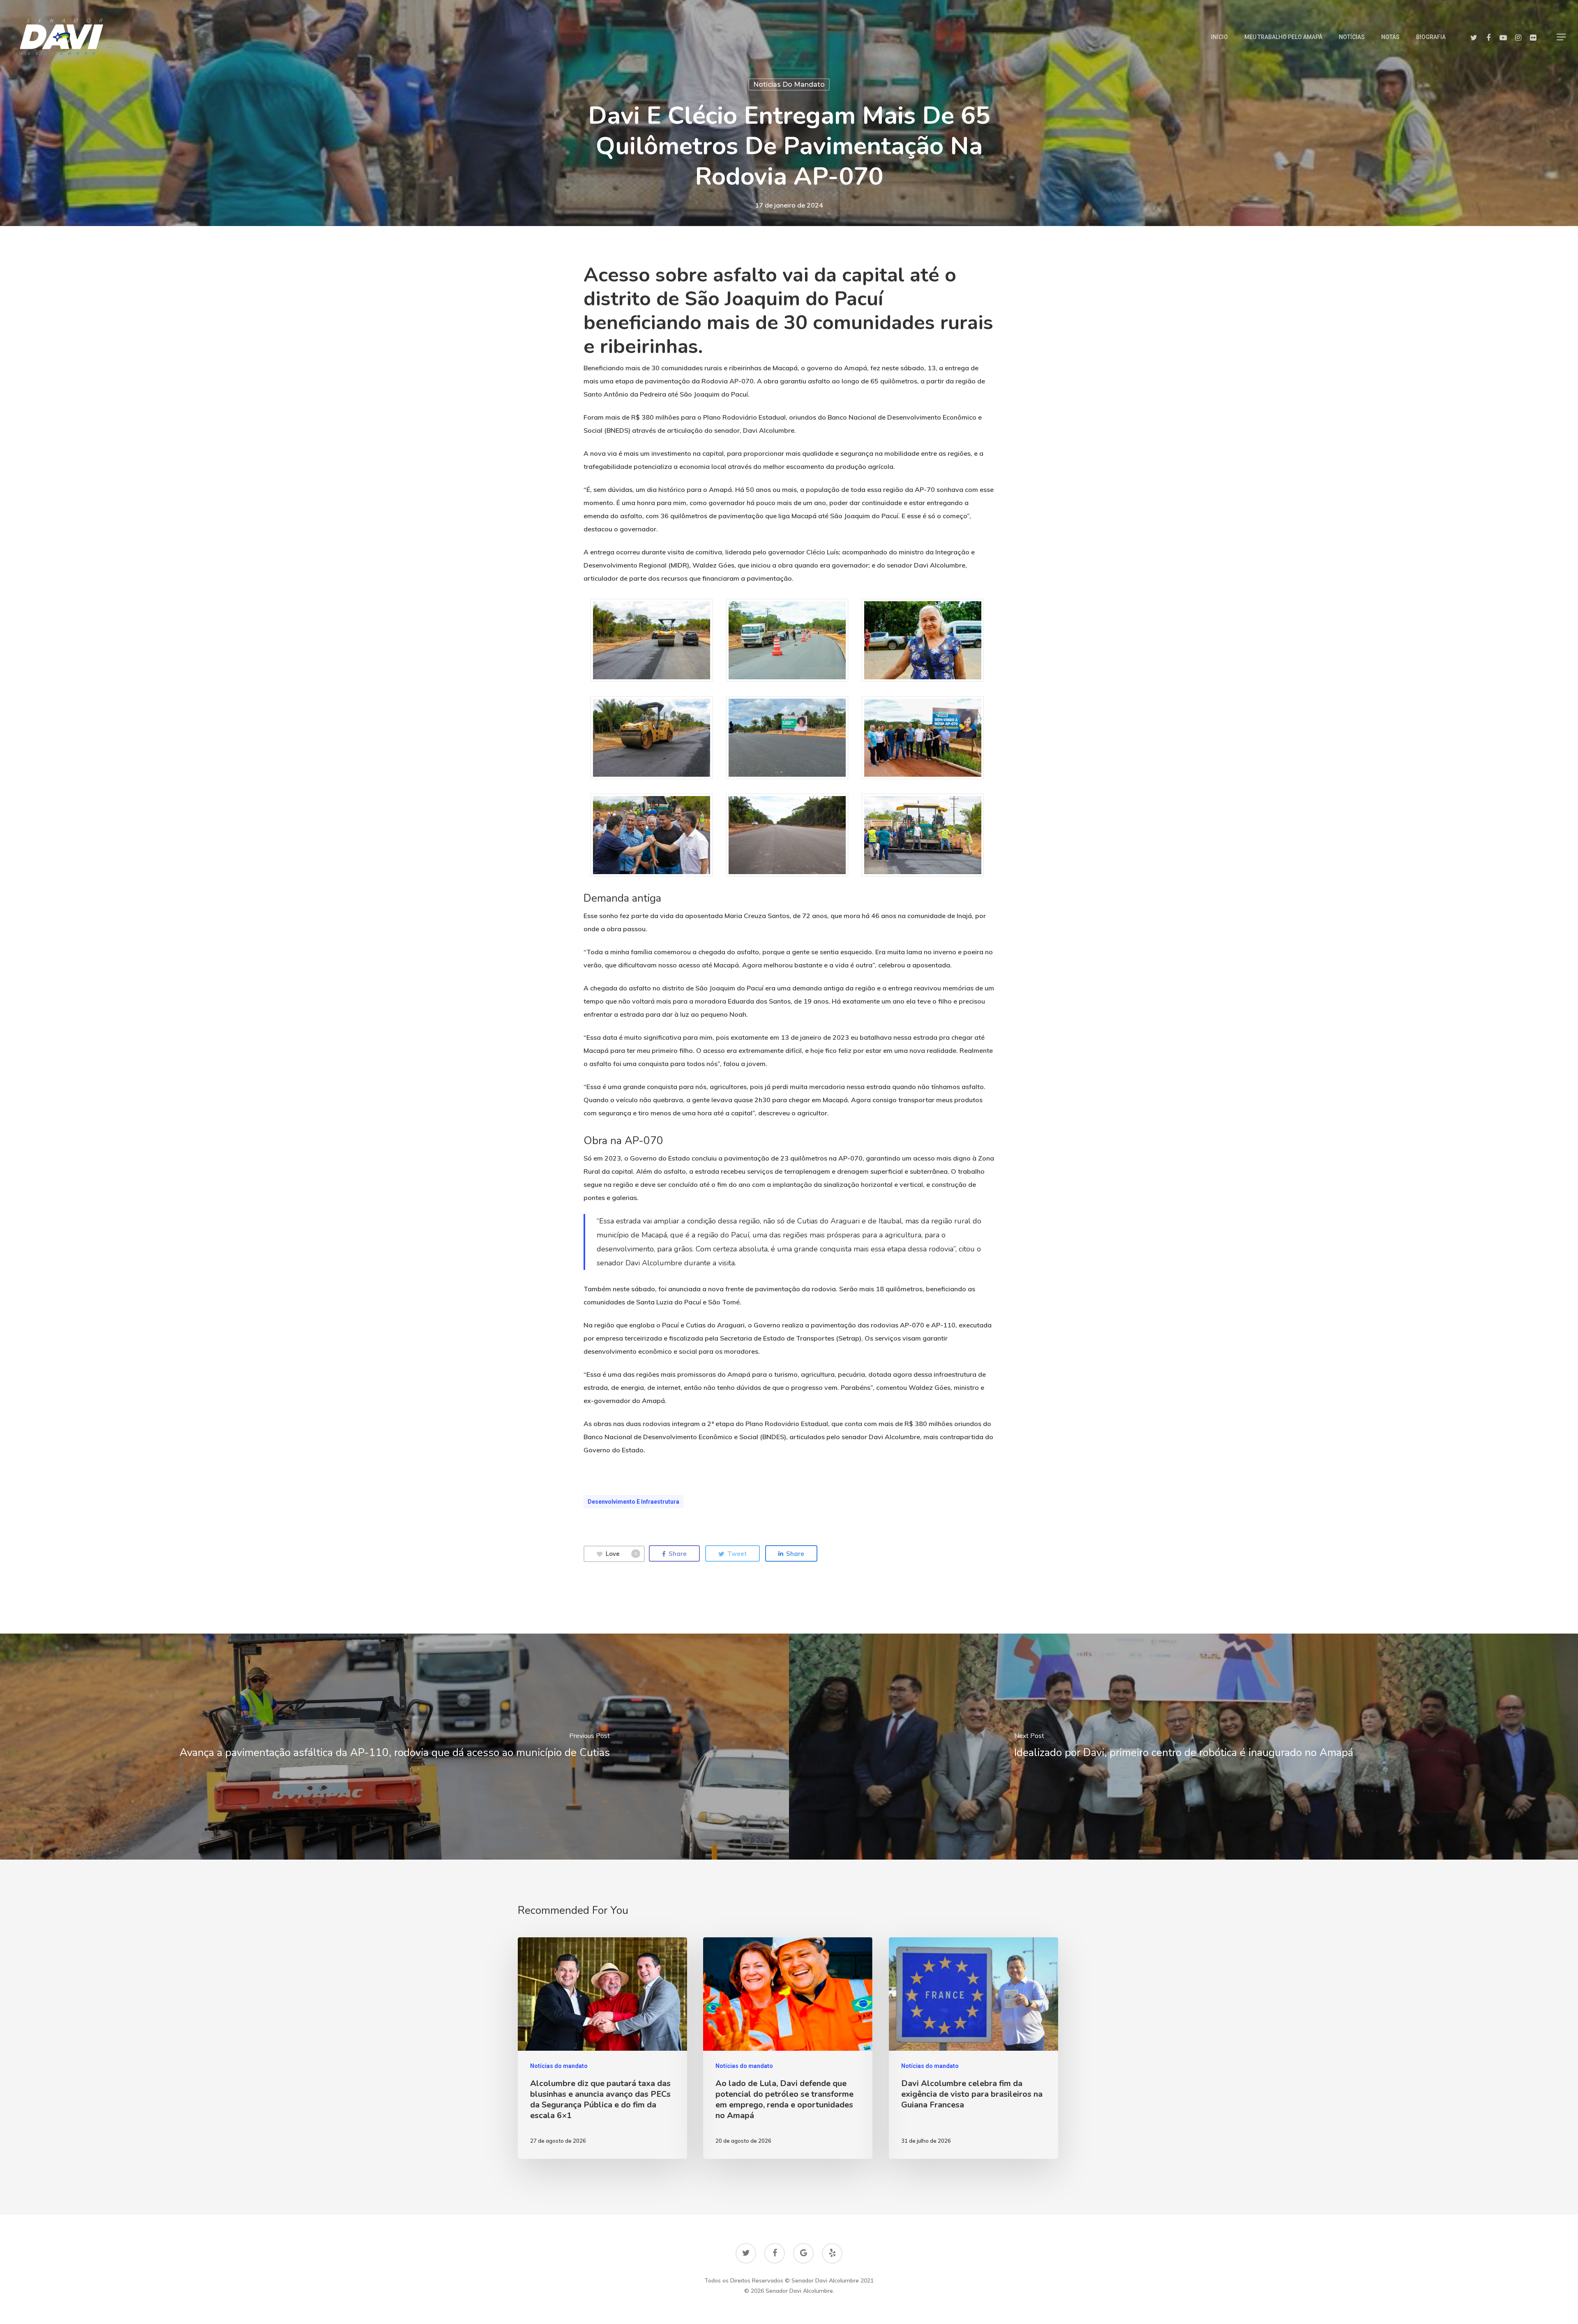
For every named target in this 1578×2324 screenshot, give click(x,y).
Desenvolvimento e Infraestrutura (633, 1502)
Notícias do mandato (789, 84)
